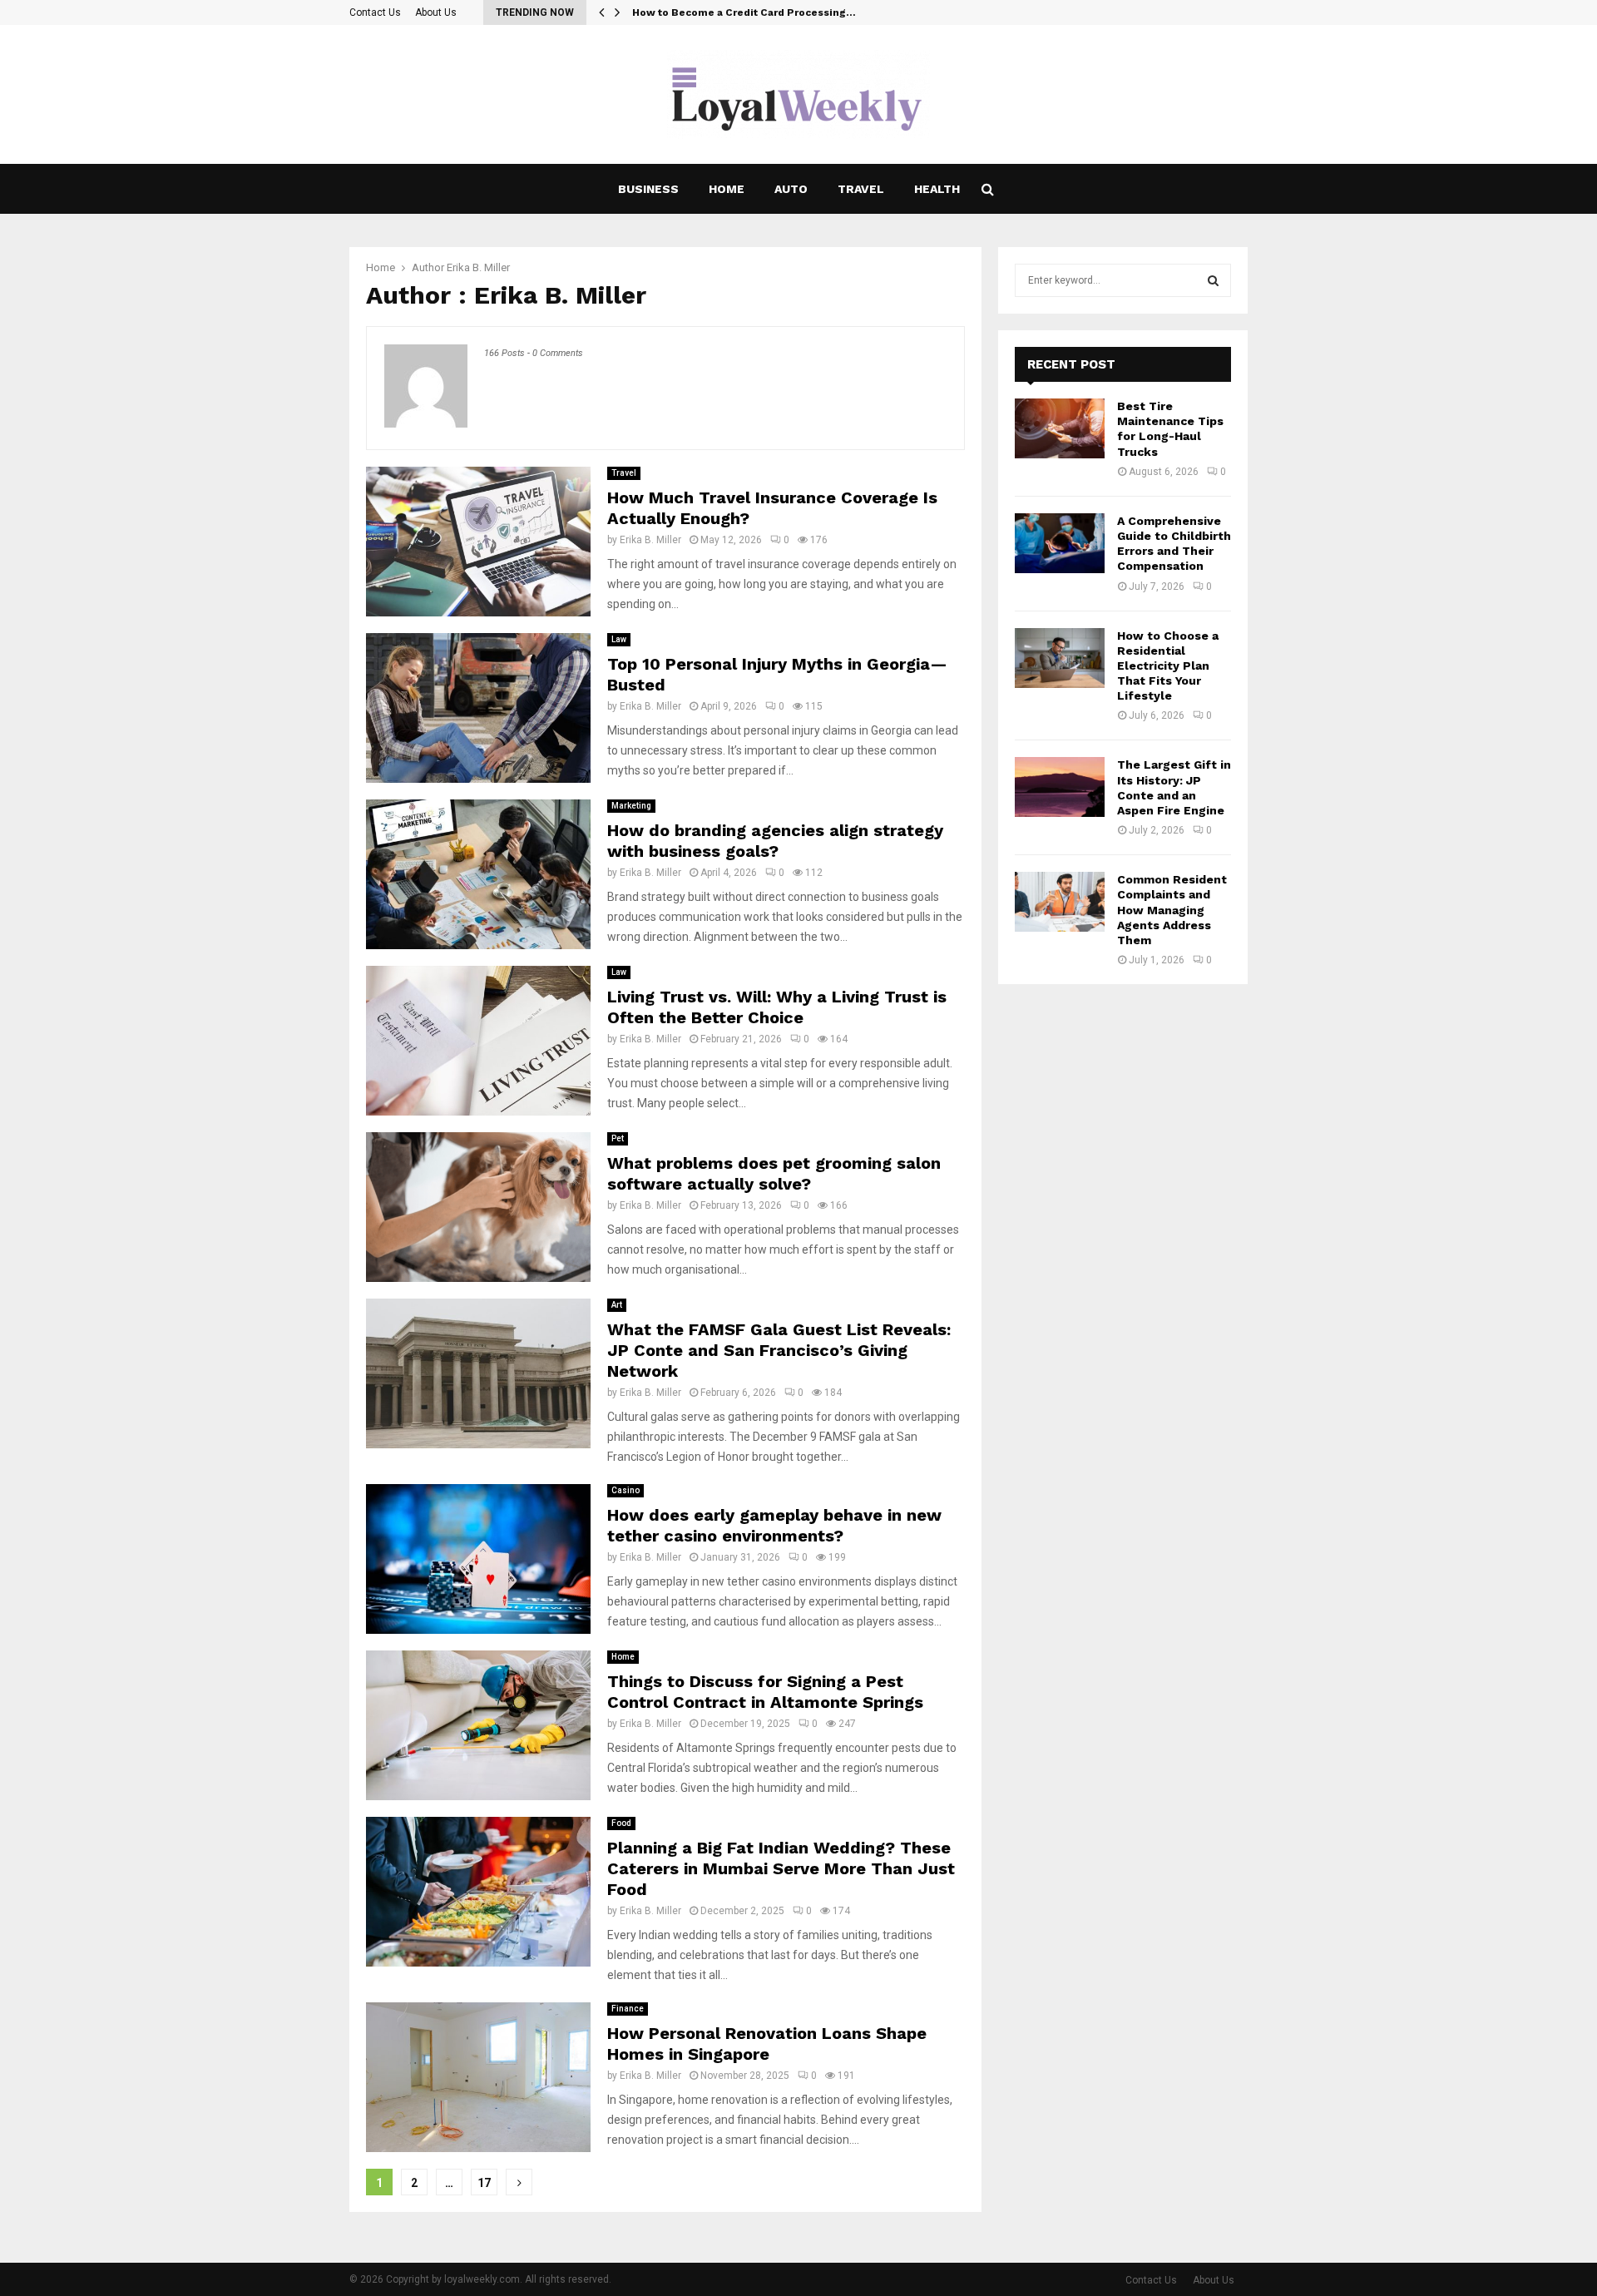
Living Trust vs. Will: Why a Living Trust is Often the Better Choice (777, 1007)
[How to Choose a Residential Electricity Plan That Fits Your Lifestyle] (1060, 658)
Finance (628, 2009)
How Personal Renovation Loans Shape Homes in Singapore (767, 2044)
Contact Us (375, 12)
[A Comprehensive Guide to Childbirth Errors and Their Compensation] (1060, 543)
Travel (861, 189)
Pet (618, 1138)
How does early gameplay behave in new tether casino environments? (774, 1525)
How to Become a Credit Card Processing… (744, 12)
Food (621, 1823)
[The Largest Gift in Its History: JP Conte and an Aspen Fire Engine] (1060, 787)
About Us (436, 12)
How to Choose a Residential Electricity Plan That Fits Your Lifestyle (1168, 666)
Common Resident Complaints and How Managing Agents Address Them (1172, 910)
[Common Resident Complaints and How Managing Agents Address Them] (1060, 902)
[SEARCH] (1213, 280)
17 (484, 2183)
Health (937, 189)
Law (619, 639)
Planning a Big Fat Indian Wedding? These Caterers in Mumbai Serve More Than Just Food (781, 1868)
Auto (791, 189)
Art (617, 1305)
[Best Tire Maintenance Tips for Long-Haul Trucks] (1060, 428)
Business (648, 189)
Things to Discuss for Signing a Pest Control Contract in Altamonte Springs (765, 1692)
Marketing (631, 806)
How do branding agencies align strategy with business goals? (775, 841)
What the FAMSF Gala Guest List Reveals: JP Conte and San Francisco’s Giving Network (779, 1350)
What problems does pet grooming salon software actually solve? (774, 1173)
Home (727, 189)
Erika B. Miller (478, 267)
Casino (625, 1490)
